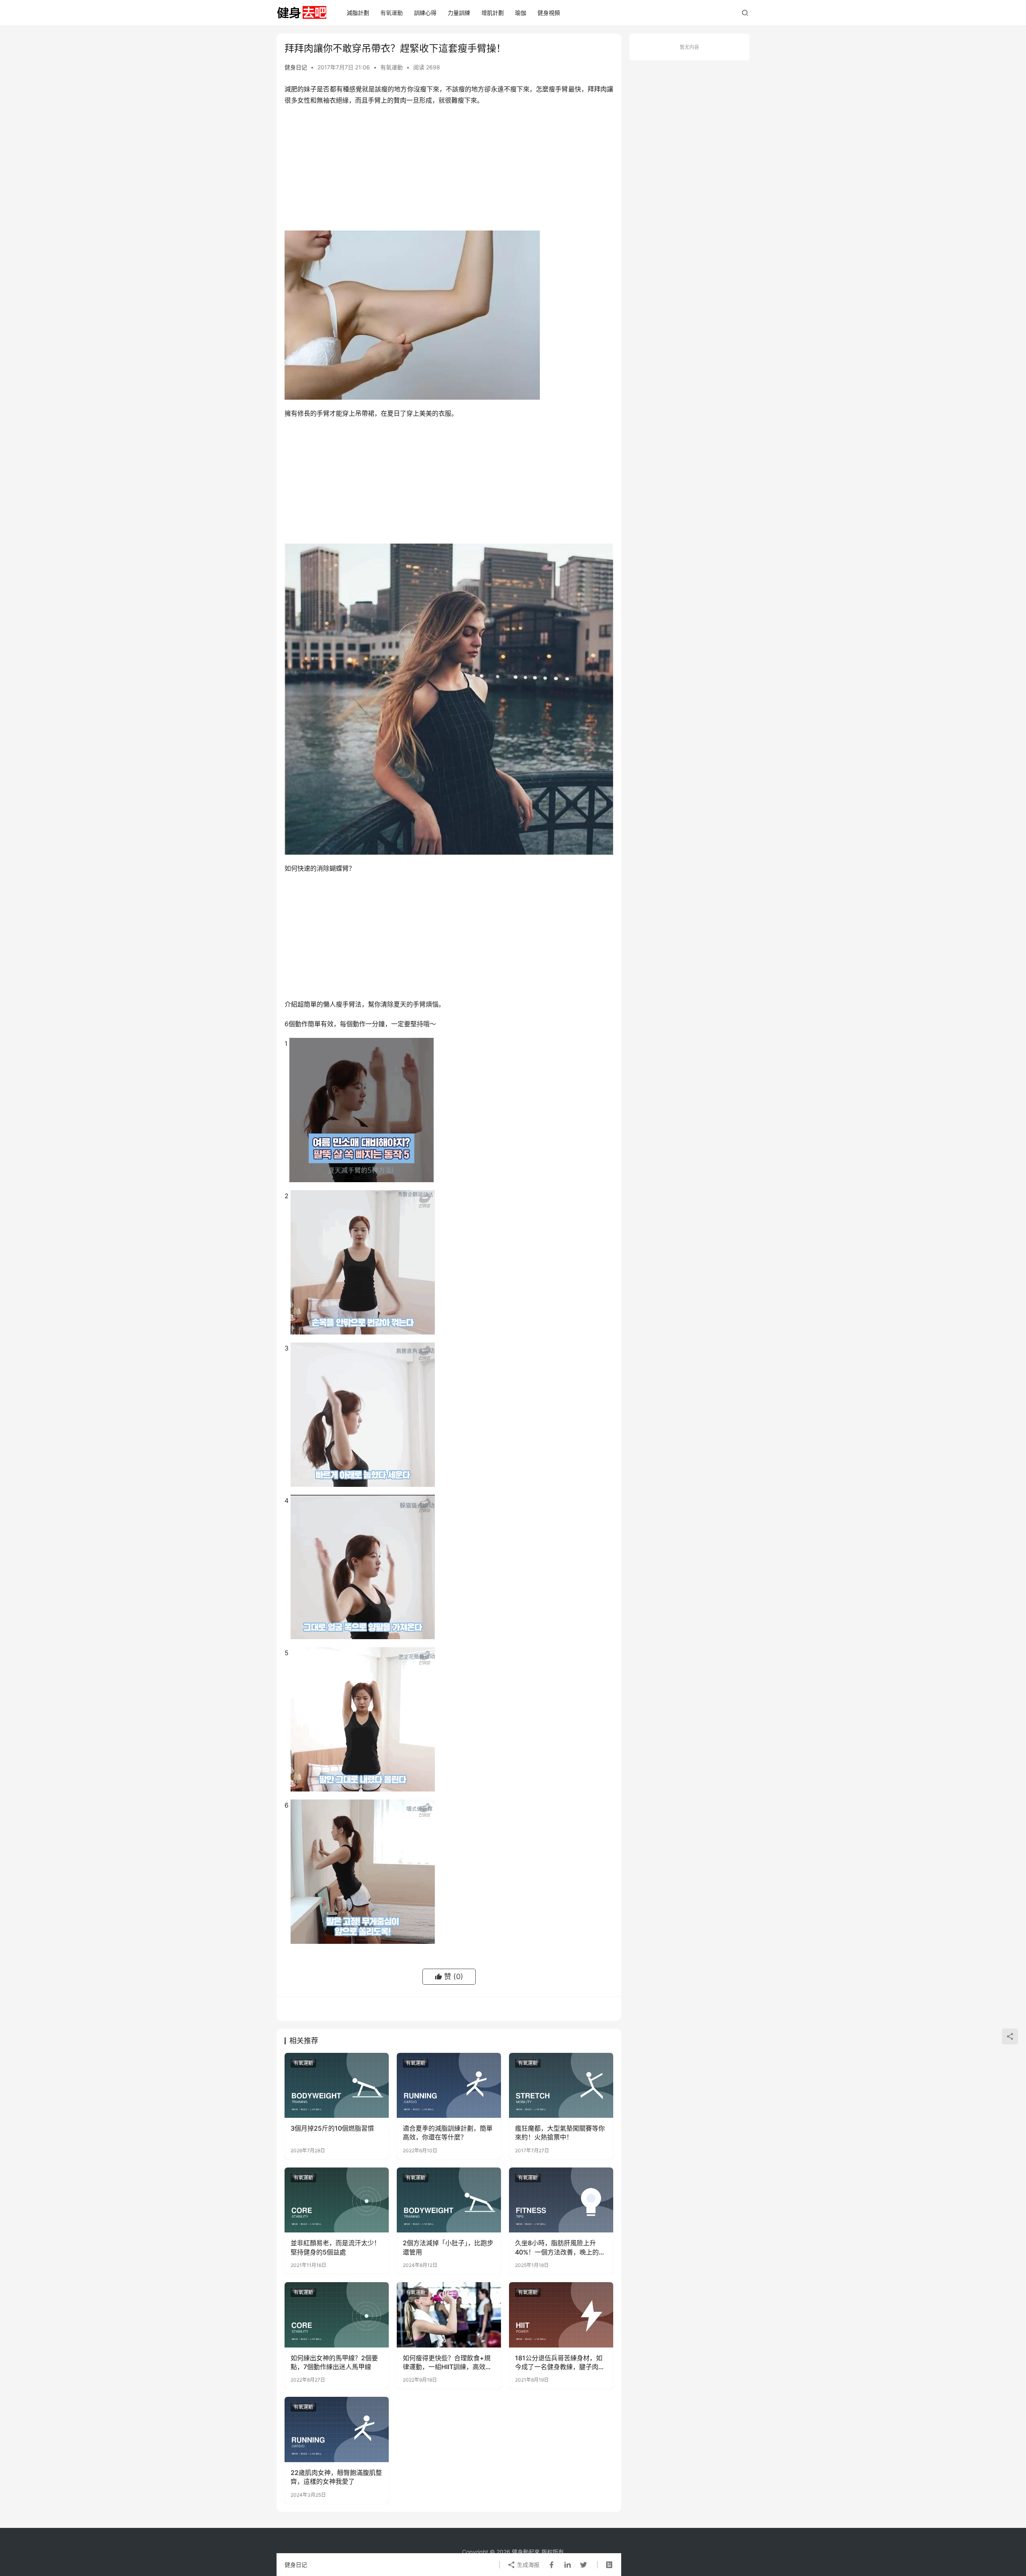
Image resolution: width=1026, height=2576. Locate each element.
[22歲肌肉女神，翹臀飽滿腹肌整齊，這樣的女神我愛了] (337, 2429)
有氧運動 (392, 13)
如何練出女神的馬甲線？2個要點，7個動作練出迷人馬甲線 (334, 2362)
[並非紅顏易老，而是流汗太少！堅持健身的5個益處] (337, 2200)
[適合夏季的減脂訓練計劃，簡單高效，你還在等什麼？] (449, 2085)
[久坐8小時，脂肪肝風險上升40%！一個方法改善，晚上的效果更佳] (561, 2200)
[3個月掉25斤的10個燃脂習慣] (337, 2085)
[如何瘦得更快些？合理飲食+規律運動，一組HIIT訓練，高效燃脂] (449, 2315)
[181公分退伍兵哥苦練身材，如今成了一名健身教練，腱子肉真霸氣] (561, 2315)
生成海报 (527, 2565)
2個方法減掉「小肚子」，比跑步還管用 (448, 2247)
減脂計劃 (358, 13)
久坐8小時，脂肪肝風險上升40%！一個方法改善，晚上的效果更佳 (560, 2248)
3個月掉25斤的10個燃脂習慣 (332, 2128)
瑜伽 (521, 13)
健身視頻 (549, 13)
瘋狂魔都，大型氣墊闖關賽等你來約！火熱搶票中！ (560, 2133)
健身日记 (296, 67)
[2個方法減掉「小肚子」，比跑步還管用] (449, 2200)
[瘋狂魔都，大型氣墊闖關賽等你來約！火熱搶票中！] (561, 2085)
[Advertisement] (449, 170)
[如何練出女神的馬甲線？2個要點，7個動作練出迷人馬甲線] (337, 2315)
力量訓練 (459, 13)
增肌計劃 (493, 13)
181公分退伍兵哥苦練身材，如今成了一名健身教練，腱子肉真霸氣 (560, 2363)
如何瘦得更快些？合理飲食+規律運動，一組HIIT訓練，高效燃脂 (447, 2363)
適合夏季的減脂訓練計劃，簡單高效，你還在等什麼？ (448, 2133)
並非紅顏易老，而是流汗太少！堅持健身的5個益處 (335, 2247)
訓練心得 (425, 13)
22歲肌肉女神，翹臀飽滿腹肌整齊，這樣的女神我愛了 (336, 2477)
